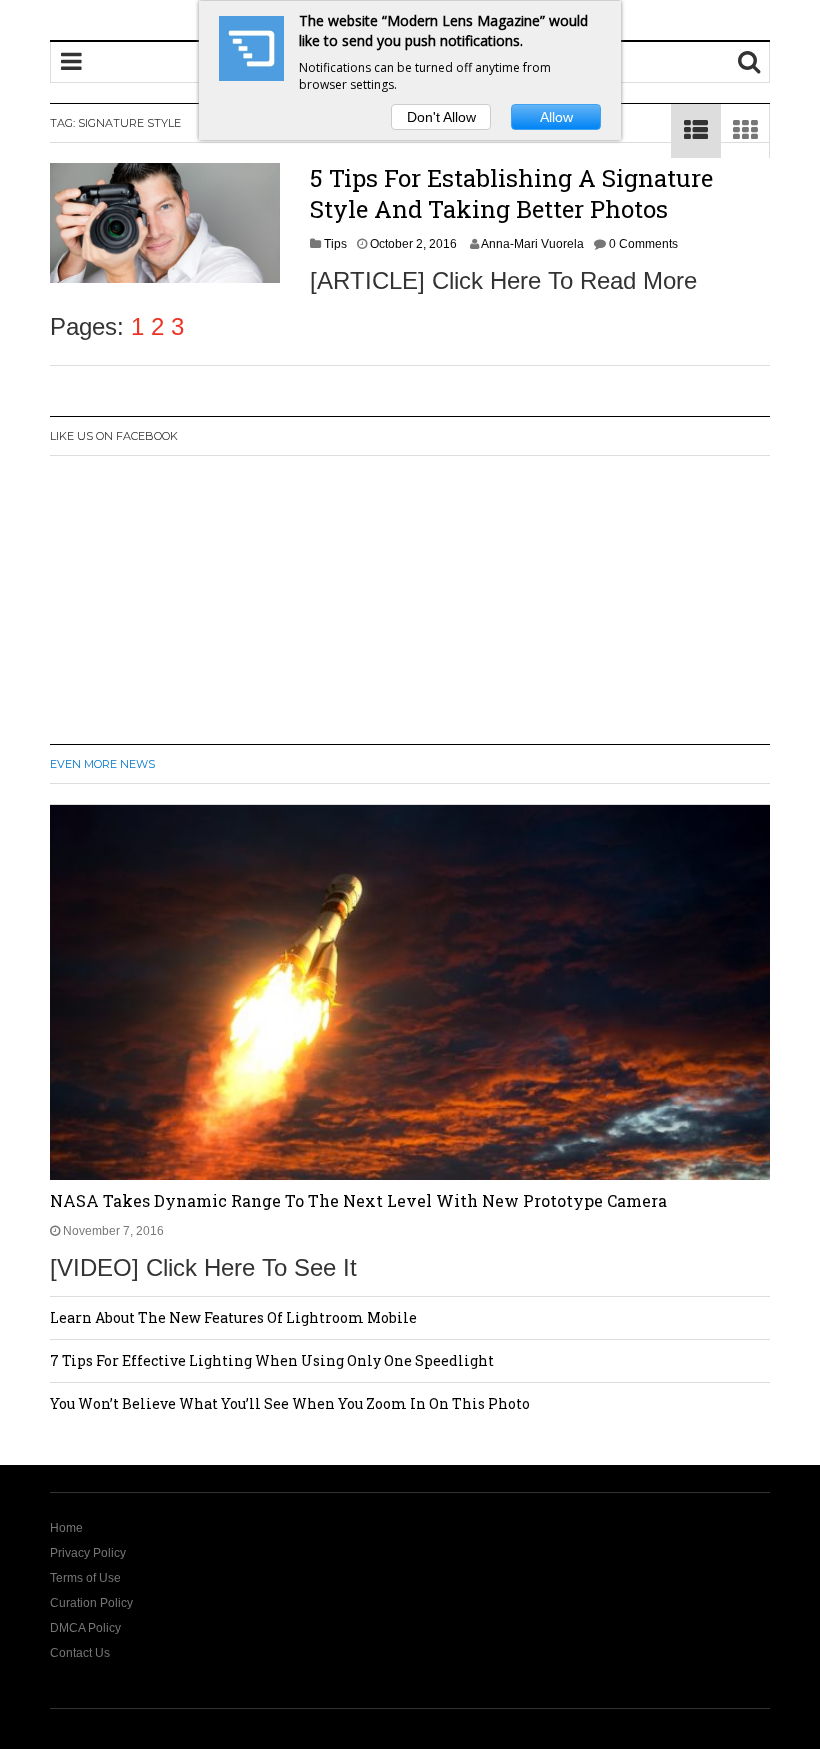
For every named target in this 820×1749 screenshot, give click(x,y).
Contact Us (80, 1653)
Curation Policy (91, 1603)
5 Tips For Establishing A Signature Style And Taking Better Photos (511, 193)
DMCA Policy (85, 1628)
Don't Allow (441, 117)
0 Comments (643, 244)
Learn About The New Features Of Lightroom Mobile (233, 1317)
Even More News (102, 764)
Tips (335, 244)
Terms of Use (85, 1578)
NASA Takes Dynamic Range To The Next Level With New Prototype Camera (358, 1200)
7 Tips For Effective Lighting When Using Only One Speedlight (272, 1360)
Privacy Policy (88, 1553)
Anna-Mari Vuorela (532, 244)
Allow (556, 117)
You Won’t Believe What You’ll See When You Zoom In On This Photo (290, 1403)
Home (66, 1528)
